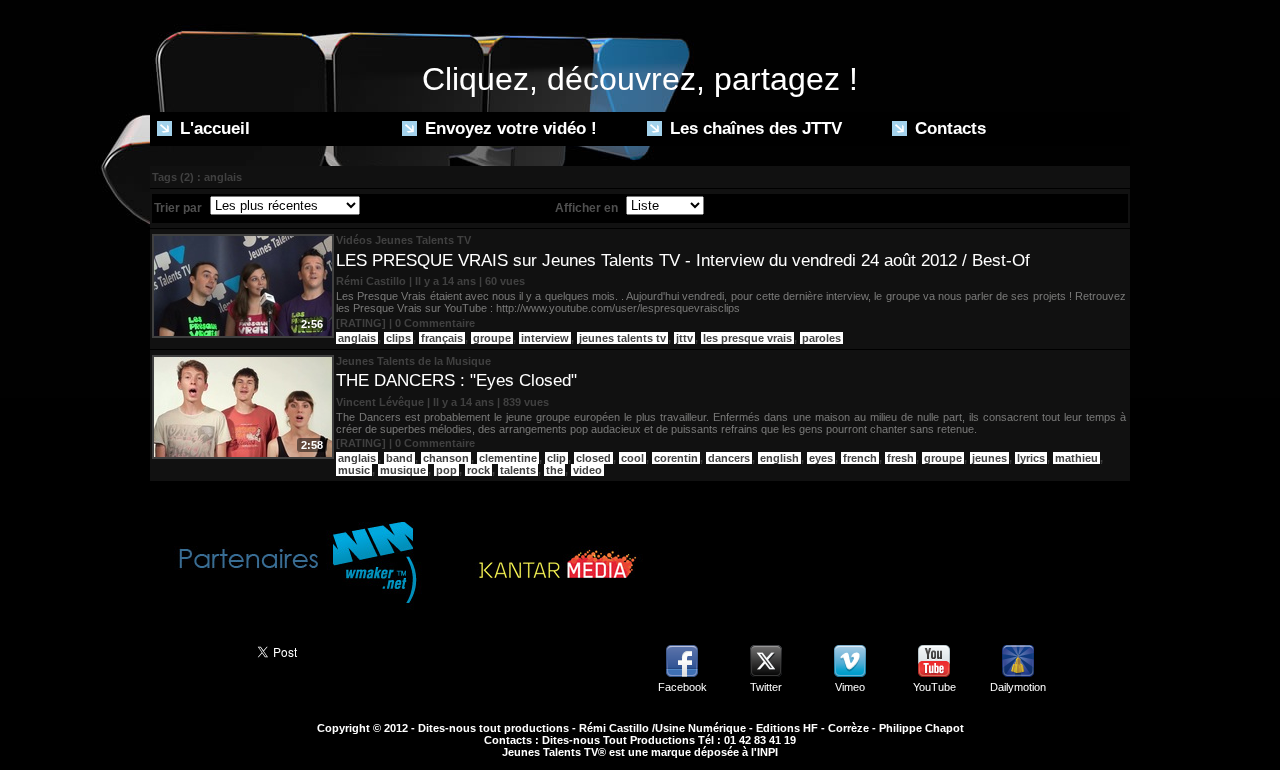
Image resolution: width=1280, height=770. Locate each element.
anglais (357, 338)
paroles (821, 338)
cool (632, 458)
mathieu (1076, 458)
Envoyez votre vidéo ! (508, 128)
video (587, 470)
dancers (729, 458)
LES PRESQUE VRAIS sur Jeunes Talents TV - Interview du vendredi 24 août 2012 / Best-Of (683, 260)
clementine (508, 458)
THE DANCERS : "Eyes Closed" (456, 380)
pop (446, 470)
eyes (821, 458)
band (399, 458)
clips (398, 338)
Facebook (682, 687)
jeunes (989, 458)
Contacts (948, 128)
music (354, 470)
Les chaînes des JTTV (753, 128)
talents (518, 470)
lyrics (1031, 458)
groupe (492, 338)
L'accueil (212, 128)
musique (403, 470)
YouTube (934, 687)
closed (593, 458)
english (779, 458)
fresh (900, 458)
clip (556, 458)
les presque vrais (747, 338)
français (442, 338)
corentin (676, 458)
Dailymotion (1018, 687)
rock (478, 470)
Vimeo (850, 687)
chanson (446, 458)
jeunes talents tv (622, 338)
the (554, 470)
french (860, 458)
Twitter (766, 687)
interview (545, 338)
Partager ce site (194, 650)
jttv (684, 338)
